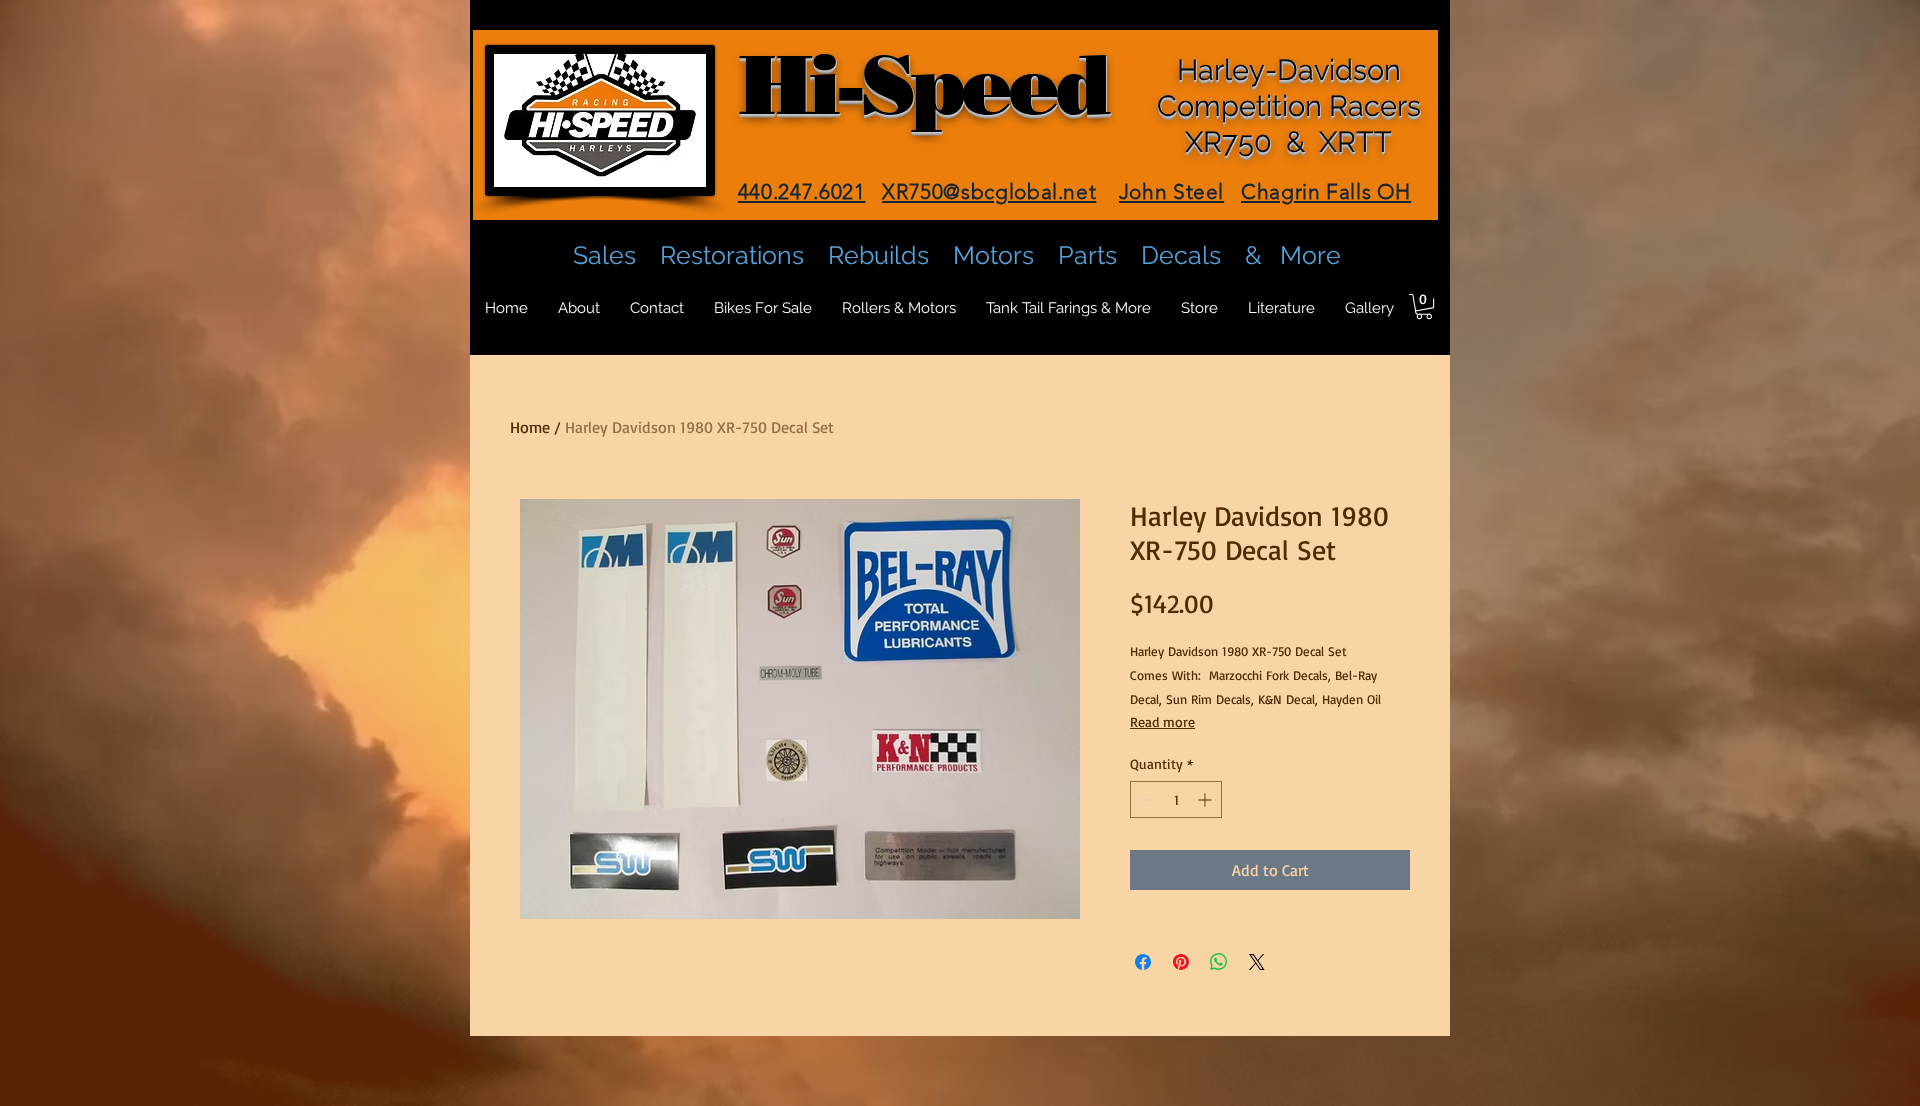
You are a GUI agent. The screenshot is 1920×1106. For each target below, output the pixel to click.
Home (530, 427)
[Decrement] (1145, 799)
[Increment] (1206, 799)
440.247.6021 (802, 191)
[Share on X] (1257, 962)
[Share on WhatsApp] (1219, 962)
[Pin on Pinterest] (1181, 962)
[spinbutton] (1176, 799)
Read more (1162, 721)
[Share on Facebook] (1143, 962)
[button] (1424, 306)
